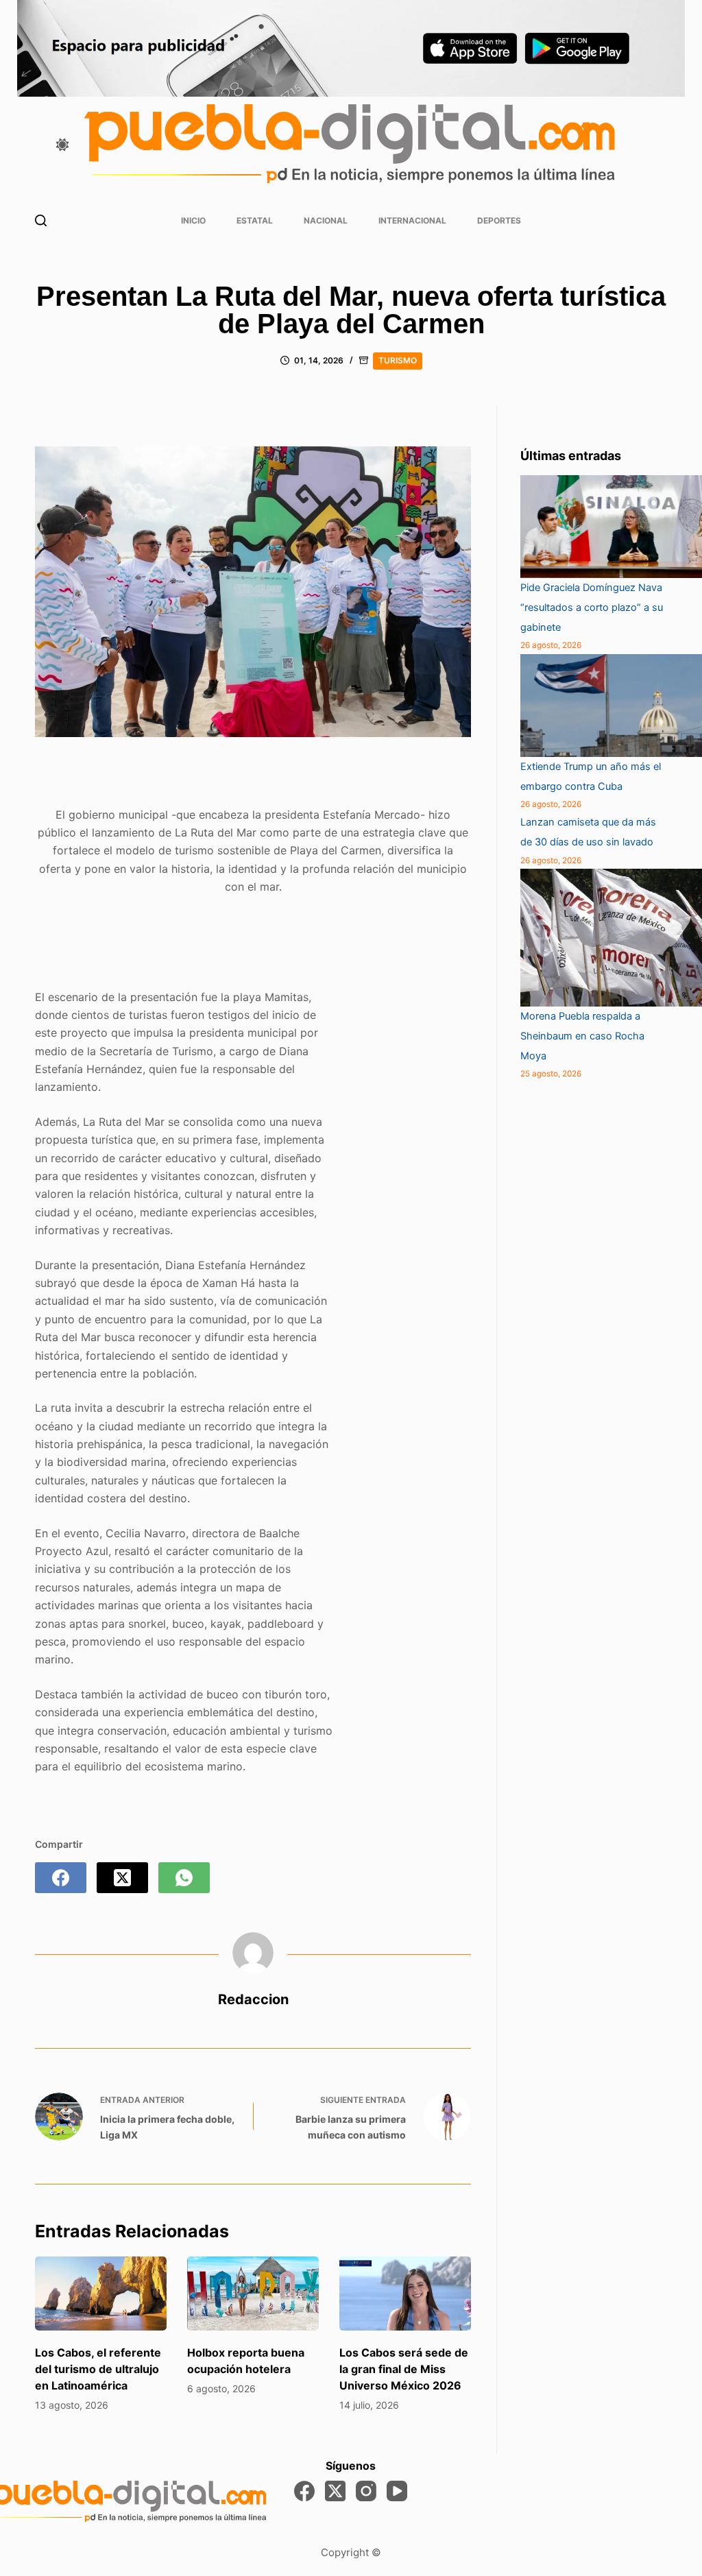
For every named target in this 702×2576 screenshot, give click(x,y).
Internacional (412, 220)
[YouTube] (397, 2491)
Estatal (255, 220)
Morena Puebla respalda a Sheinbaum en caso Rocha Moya (582, 1036)
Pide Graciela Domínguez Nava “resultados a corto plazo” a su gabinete (592, 607)
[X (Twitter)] (122, 1878)
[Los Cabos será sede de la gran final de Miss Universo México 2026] (405, 2294)
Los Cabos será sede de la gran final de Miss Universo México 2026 (404, 2369)
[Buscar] (41, 220)
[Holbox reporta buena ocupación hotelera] (253, 2294)
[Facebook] (61, 1878)
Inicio (193, 220)
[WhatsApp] (184, 1878)
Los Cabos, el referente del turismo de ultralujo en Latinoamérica (98, 2369)
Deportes (499, 220)
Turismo (398, 360)
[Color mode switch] (62, 145)
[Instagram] (366, 2491)
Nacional (326, 220)
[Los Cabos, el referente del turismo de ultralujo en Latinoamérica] (101, 2294)
